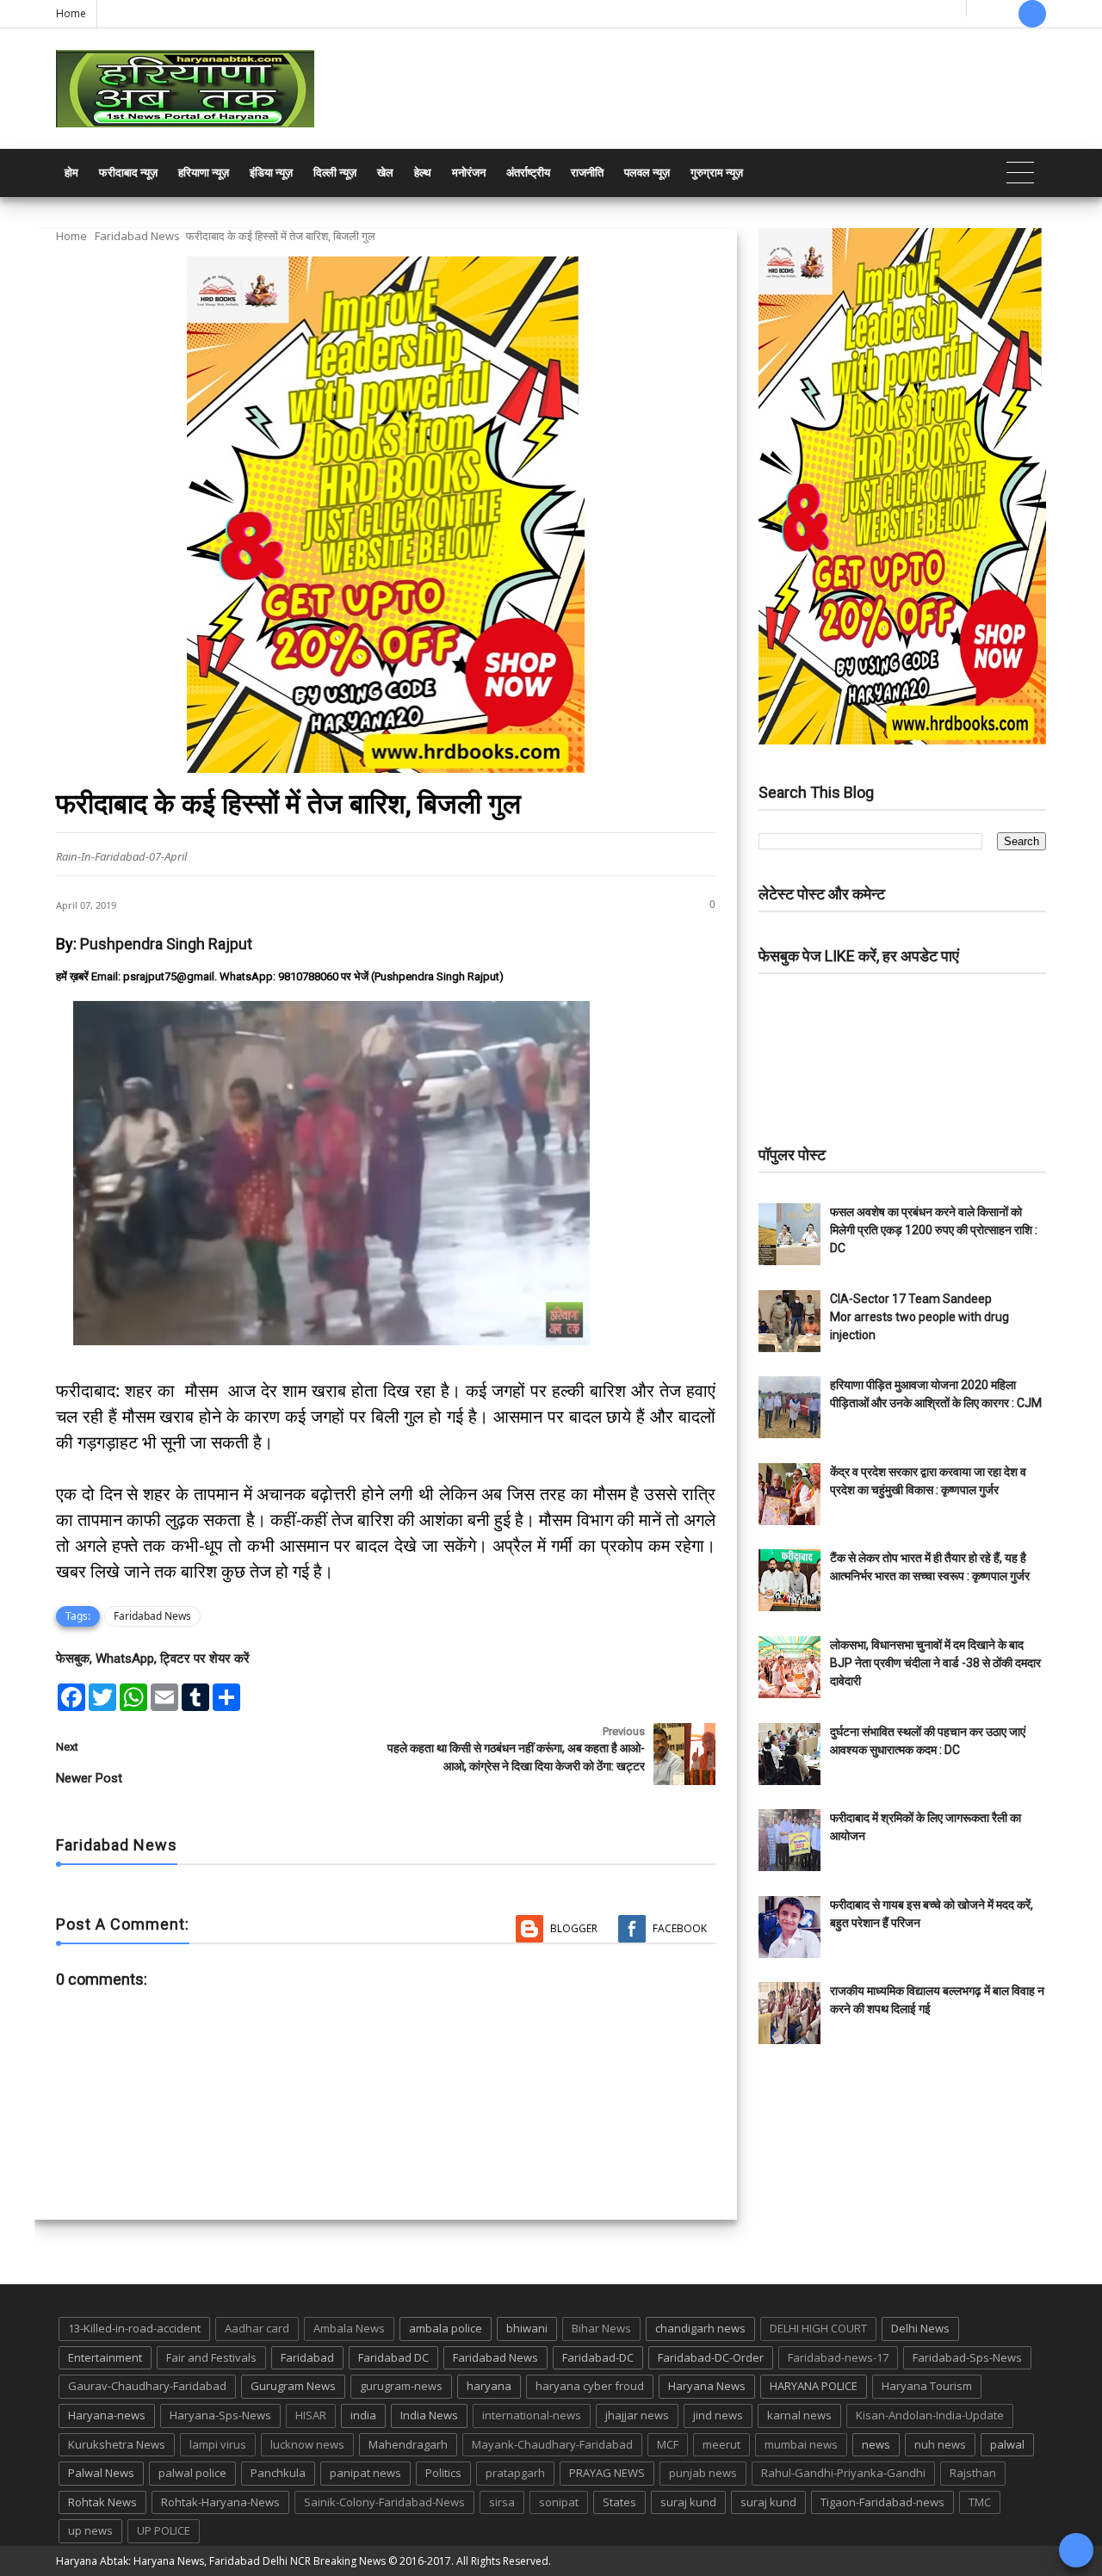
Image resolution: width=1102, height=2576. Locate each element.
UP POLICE (164, 2530)
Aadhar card (257, 2328)
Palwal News (101, 2473)
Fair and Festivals (211, 2357)
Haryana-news (107, 2415)
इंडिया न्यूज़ (271, 173)
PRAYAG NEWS (607, 2473)
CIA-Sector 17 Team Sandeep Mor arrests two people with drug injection (919, 1317)
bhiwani (527, 2328)
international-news (532, 2415)
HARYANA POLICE (814, 2386)
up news (90, 2530)
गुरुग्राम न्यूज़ (717, 173)
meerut (721, 2444)
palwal (1007, 2444)
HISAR (311, 2415)
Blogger (574, 1928)
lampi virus (218, 2444)
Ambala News (349, 2328)
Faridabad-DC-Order (711, 2357)
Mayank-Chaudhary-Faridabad (552, 2444)
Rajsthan (973, 2473)
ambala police (446, 2328)
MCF (668, 2444)
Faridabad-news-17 (838, 2357)
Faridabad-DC (598, 2357)
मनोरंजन (469, 173)
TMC (980, 2502)
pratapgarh (515, 2473)
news (876, 2444)
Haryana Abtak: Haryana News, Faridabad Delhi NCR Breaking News (221, 2561)
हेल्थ (423, 173)
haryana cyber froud (590, 2386)
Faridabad (307, 2357)
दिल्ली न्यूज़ (335, 173)
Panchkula (278, 2473)
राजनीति (587, 173)
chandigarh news (700, 2328)
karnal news (799, 2415)
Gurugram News (293, 2386)
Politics (443, 2473)
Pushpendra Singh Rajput (166, 944)
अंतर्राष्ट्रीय (528, 173)
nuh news (940, 2444)
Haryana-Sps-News (220, 2415)
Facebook (680, 1928)
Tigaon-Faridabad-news (882, 2502)
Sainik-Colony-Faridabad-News (384, 2502)
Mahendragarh (408, 2444)
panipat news (365, 2473)
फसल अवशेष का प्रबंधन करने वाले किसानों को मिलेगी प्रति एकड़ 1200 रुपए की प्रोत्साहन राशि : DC (934, 1230)
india (363, 2415)
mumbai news (801, 2444)
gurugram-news (401, 2386)
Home (71, 13)
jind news (718, 2415)
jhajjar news (637, 2415)
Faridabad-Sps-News (967, 2357)
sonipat (559, 2502)
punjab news (703, 2473)
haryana (489, 2386)
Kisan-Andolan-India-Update (930, 2415)
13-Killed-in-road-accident (134, 2328)
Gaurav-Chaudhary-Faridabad (147, 2386)
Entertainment (105, 2357)
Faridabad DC (393, 2357)
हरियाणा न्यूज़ (204, 173)
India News (429, 2415)
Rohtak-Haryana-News (220, 2502)
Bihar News (601, 2328)
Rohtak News (102, 2502)
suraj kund (688, 2502)
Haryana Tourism (927, 2386)
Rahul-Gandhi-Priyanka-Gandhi (843, 2473)
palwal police (192, 2473)
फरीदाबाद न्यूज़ (128, 173)
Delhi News (920, 2328)
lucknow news (307, 2444)
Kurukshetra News (117, 2444)
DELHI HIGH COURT (818, 2328)
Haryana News (707, 2386)
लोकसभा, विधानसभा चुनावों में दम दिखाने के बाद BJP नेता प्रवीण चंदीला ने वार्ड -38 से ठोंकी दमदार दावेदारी (935, 1663)
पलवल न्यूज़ (647, 173)
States (619, 2502)
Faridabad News (137, 236)
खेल (385, 173)
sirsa (502, 2502)
